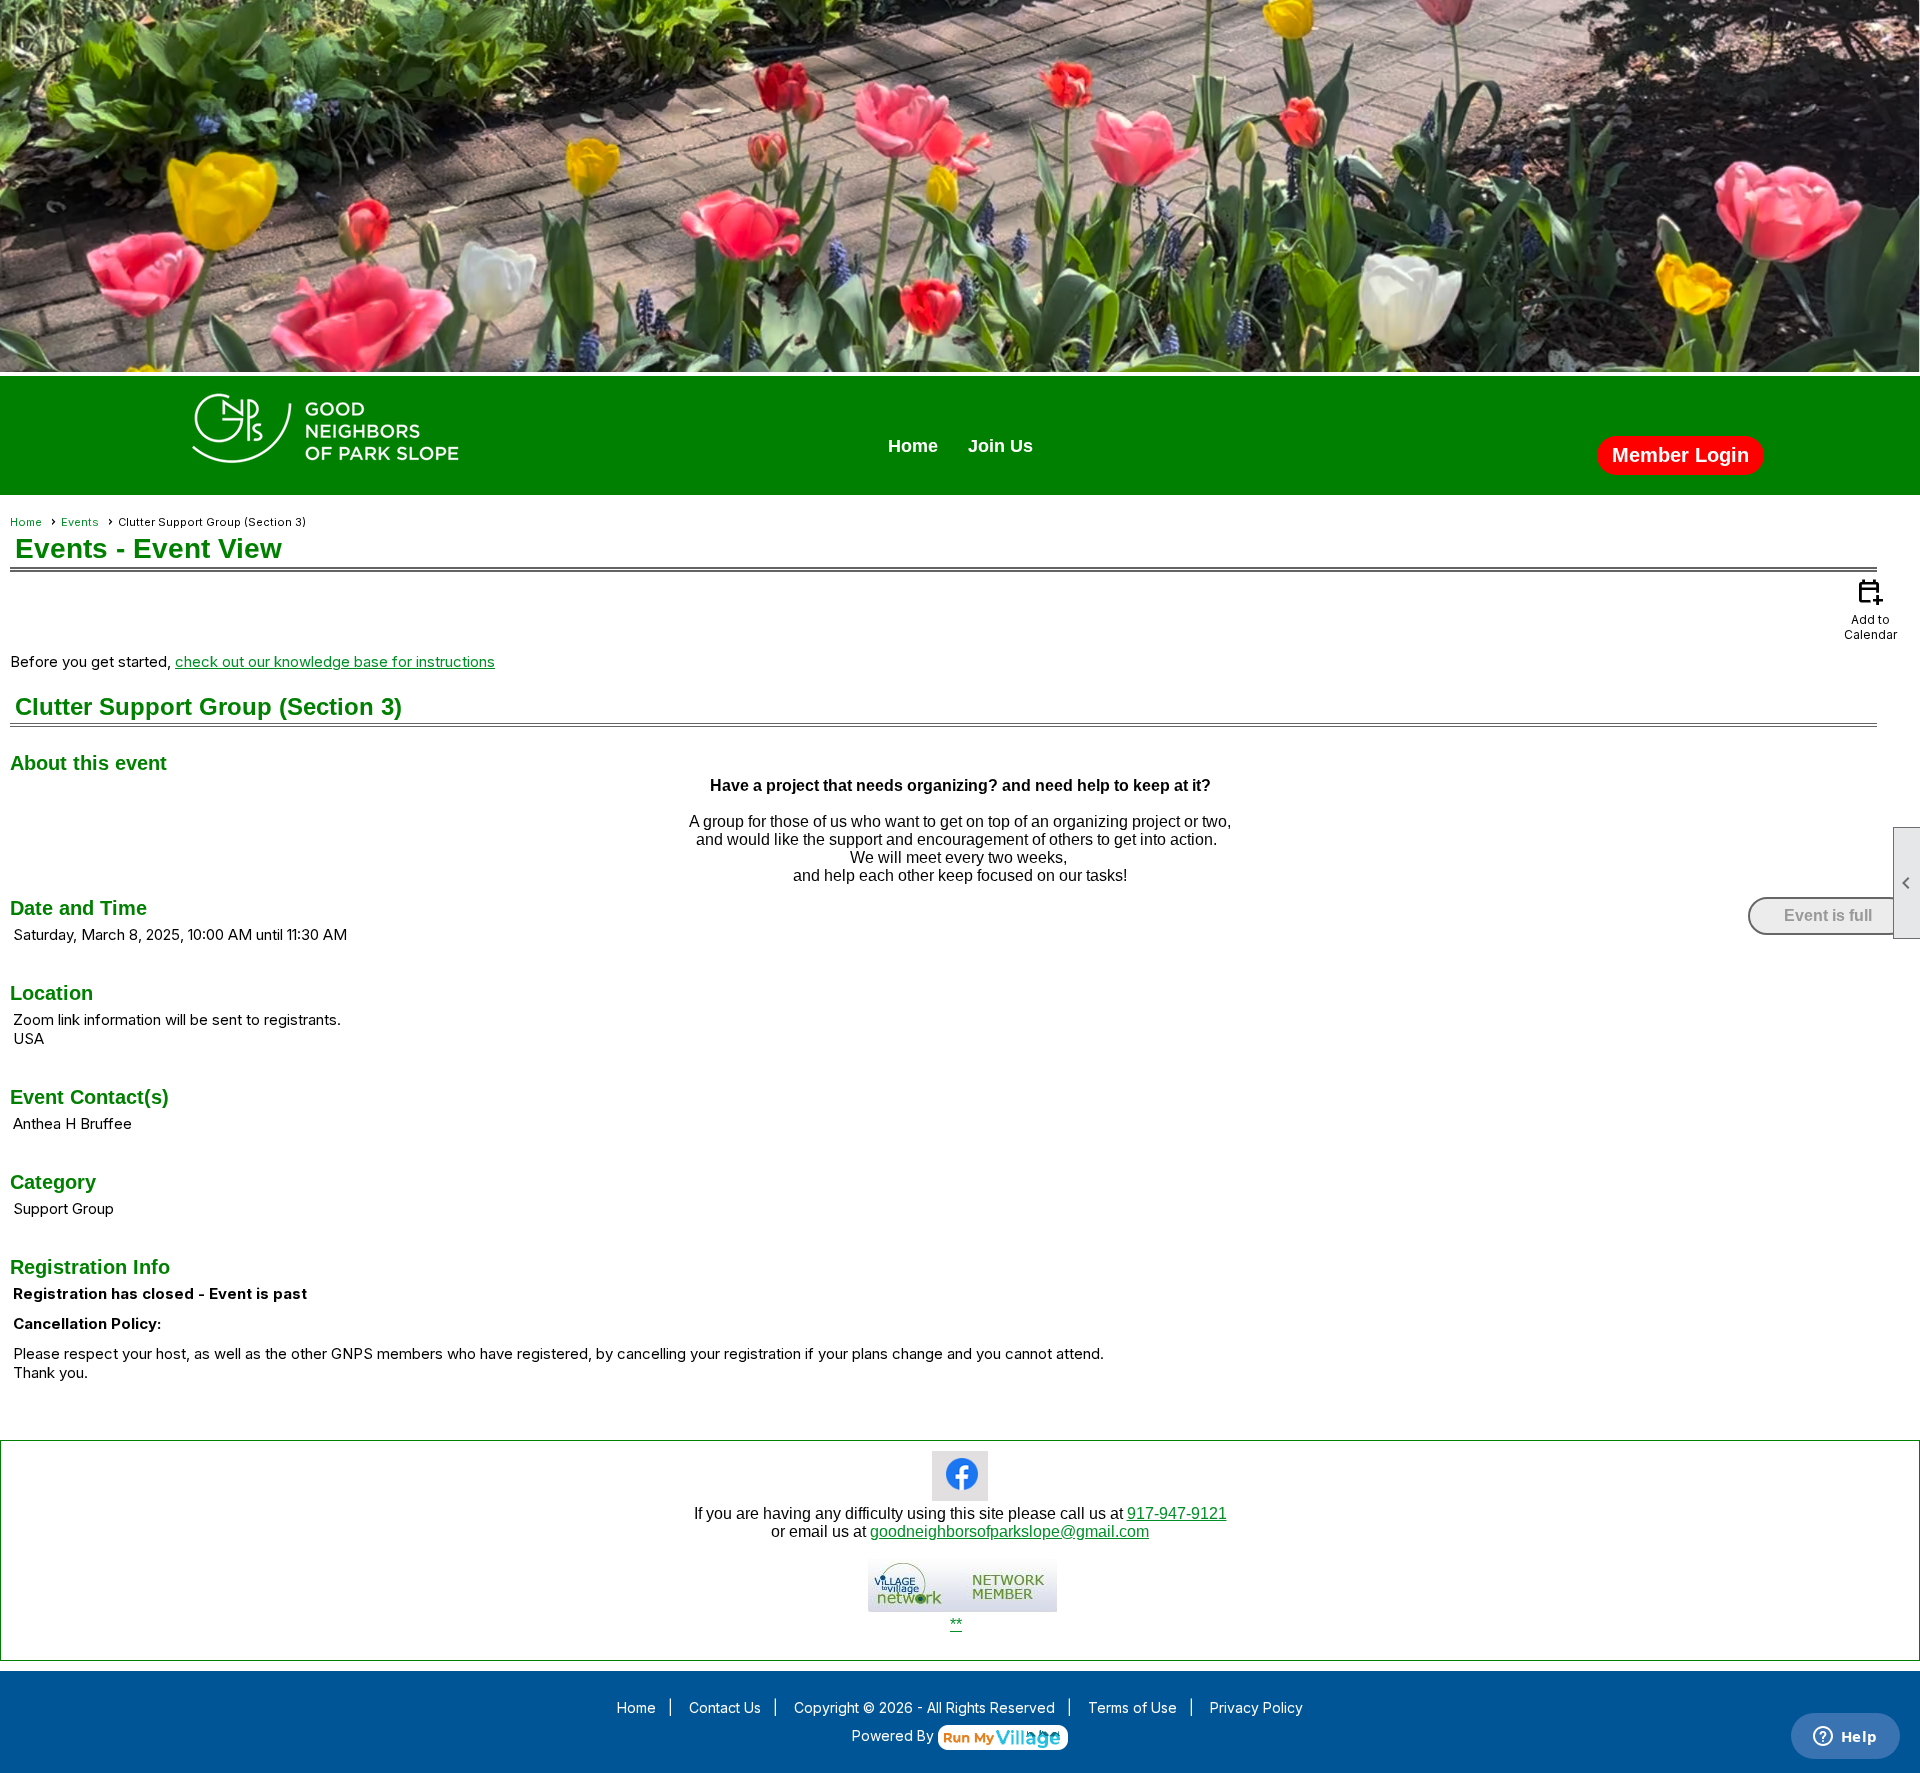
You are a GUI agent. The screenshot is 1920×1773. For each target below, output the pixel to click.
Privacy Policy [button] (1256, 1707)
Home (913, 446)
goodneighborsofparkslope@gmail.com (1009, 1531)
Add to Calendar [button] (1870, 608)
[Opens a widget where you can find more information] (1845, 1738)
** (956, 1624)
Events (80, 522)
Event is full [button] (1828, 915)
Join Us (1000, 446)
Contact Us (725, 1707)
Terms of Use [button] (1132, 1707)
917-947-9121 (1177, 1513)
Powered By (895, 1735)
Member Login (1680, 455)
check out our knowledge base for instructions (335, 661)
